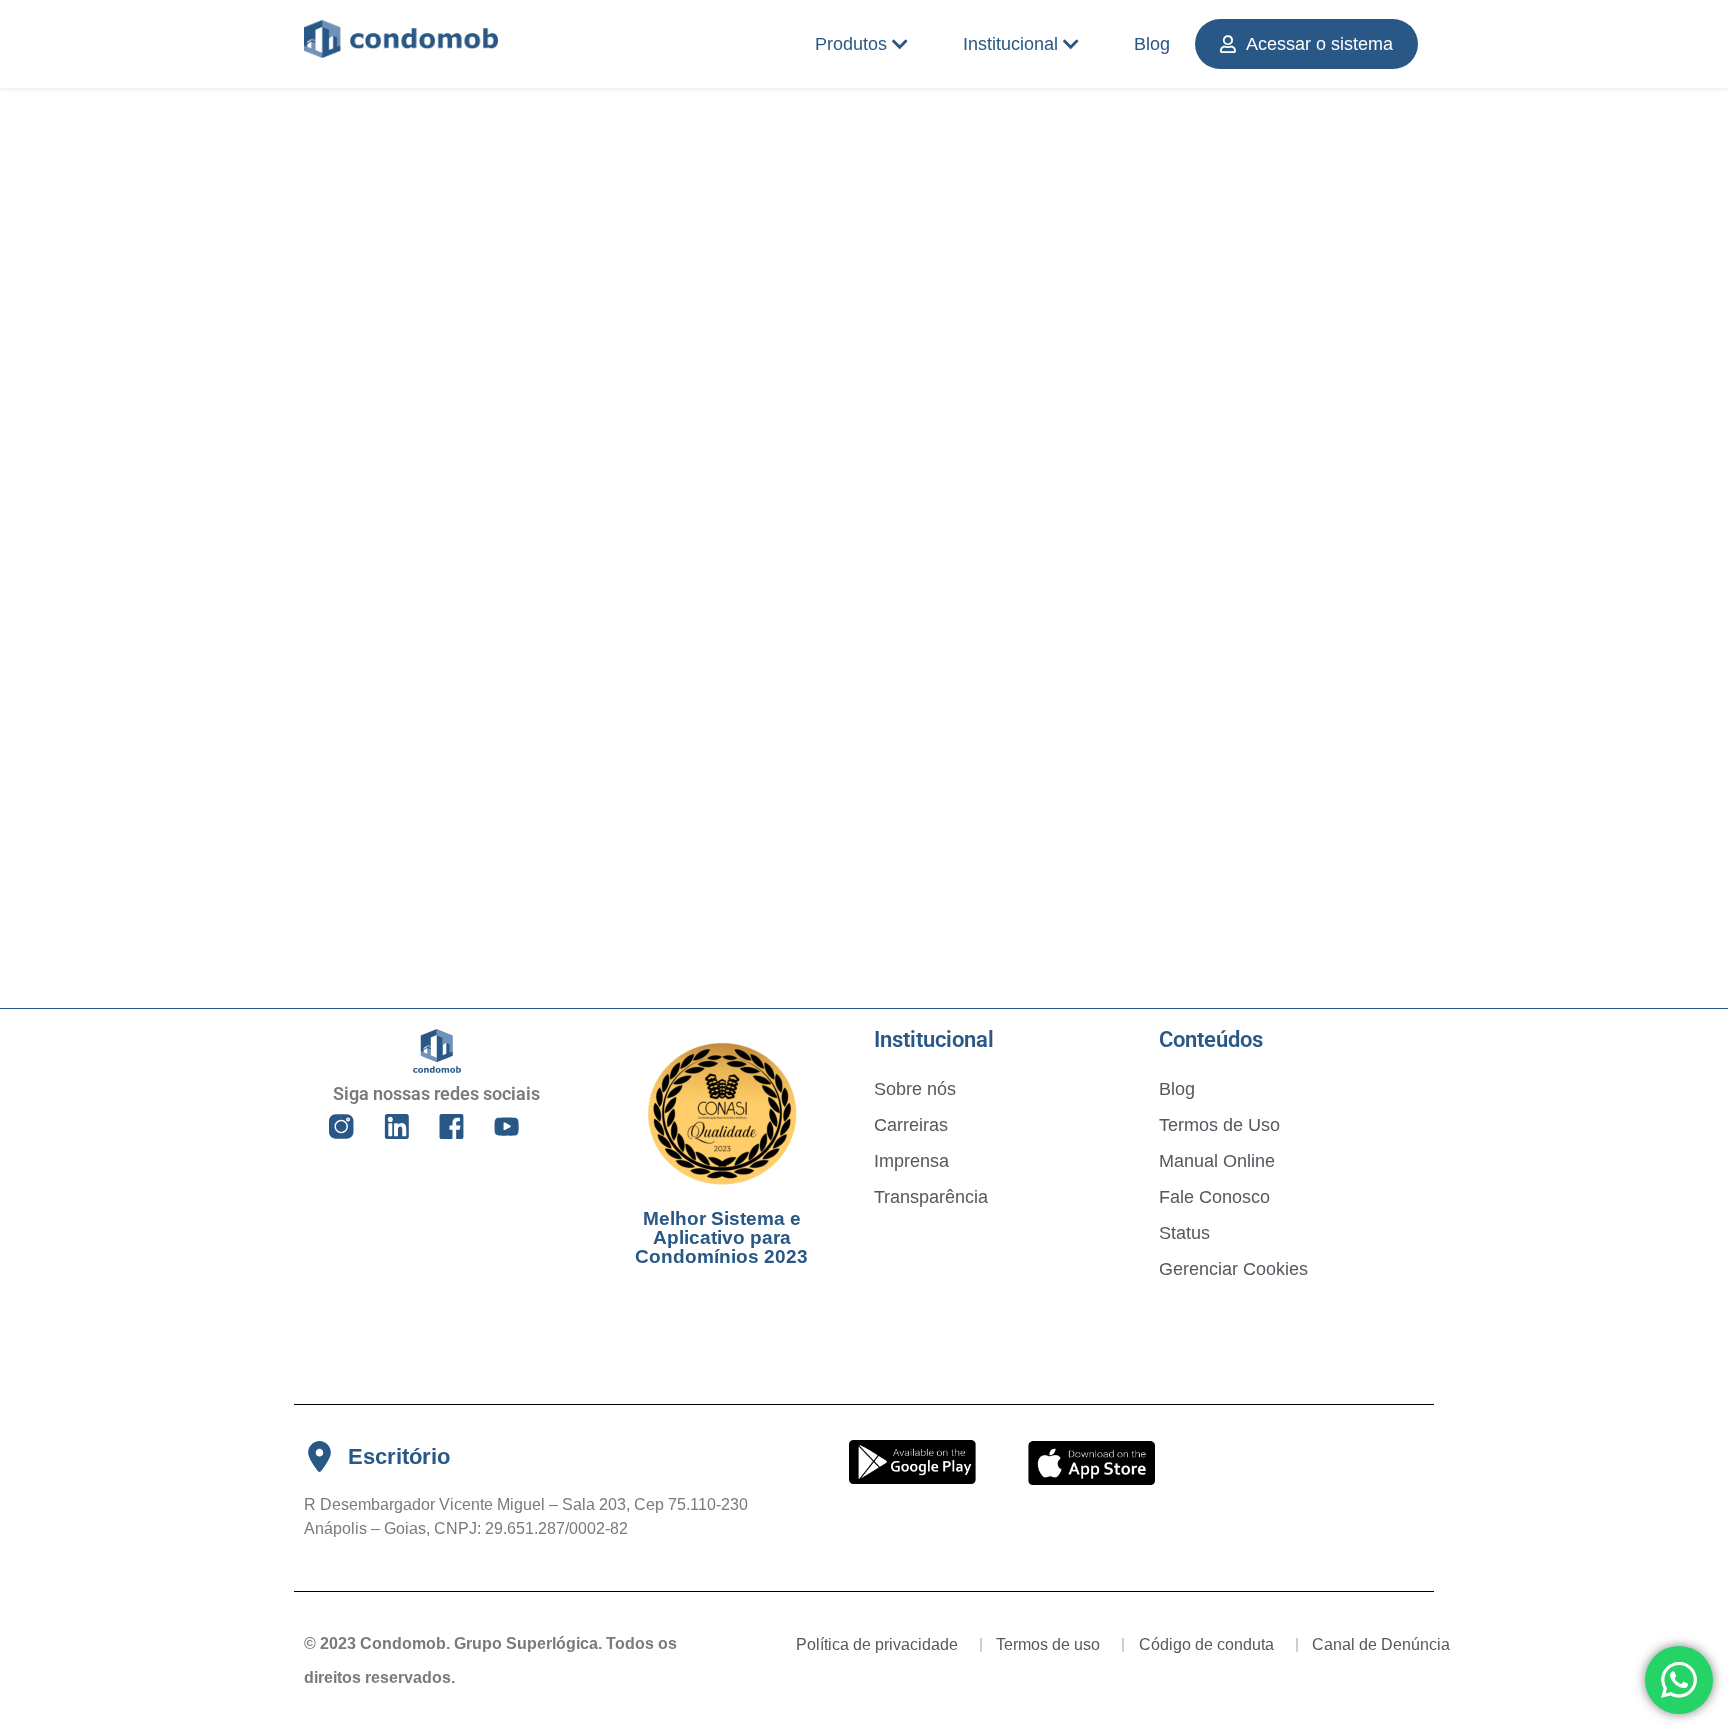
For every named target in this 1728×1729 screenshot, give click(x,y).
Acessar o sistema (1319, 44)
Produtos (851, 44)
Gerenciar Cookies (1233, 1269)
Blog (1152, 44)
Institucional (1010, 44)
